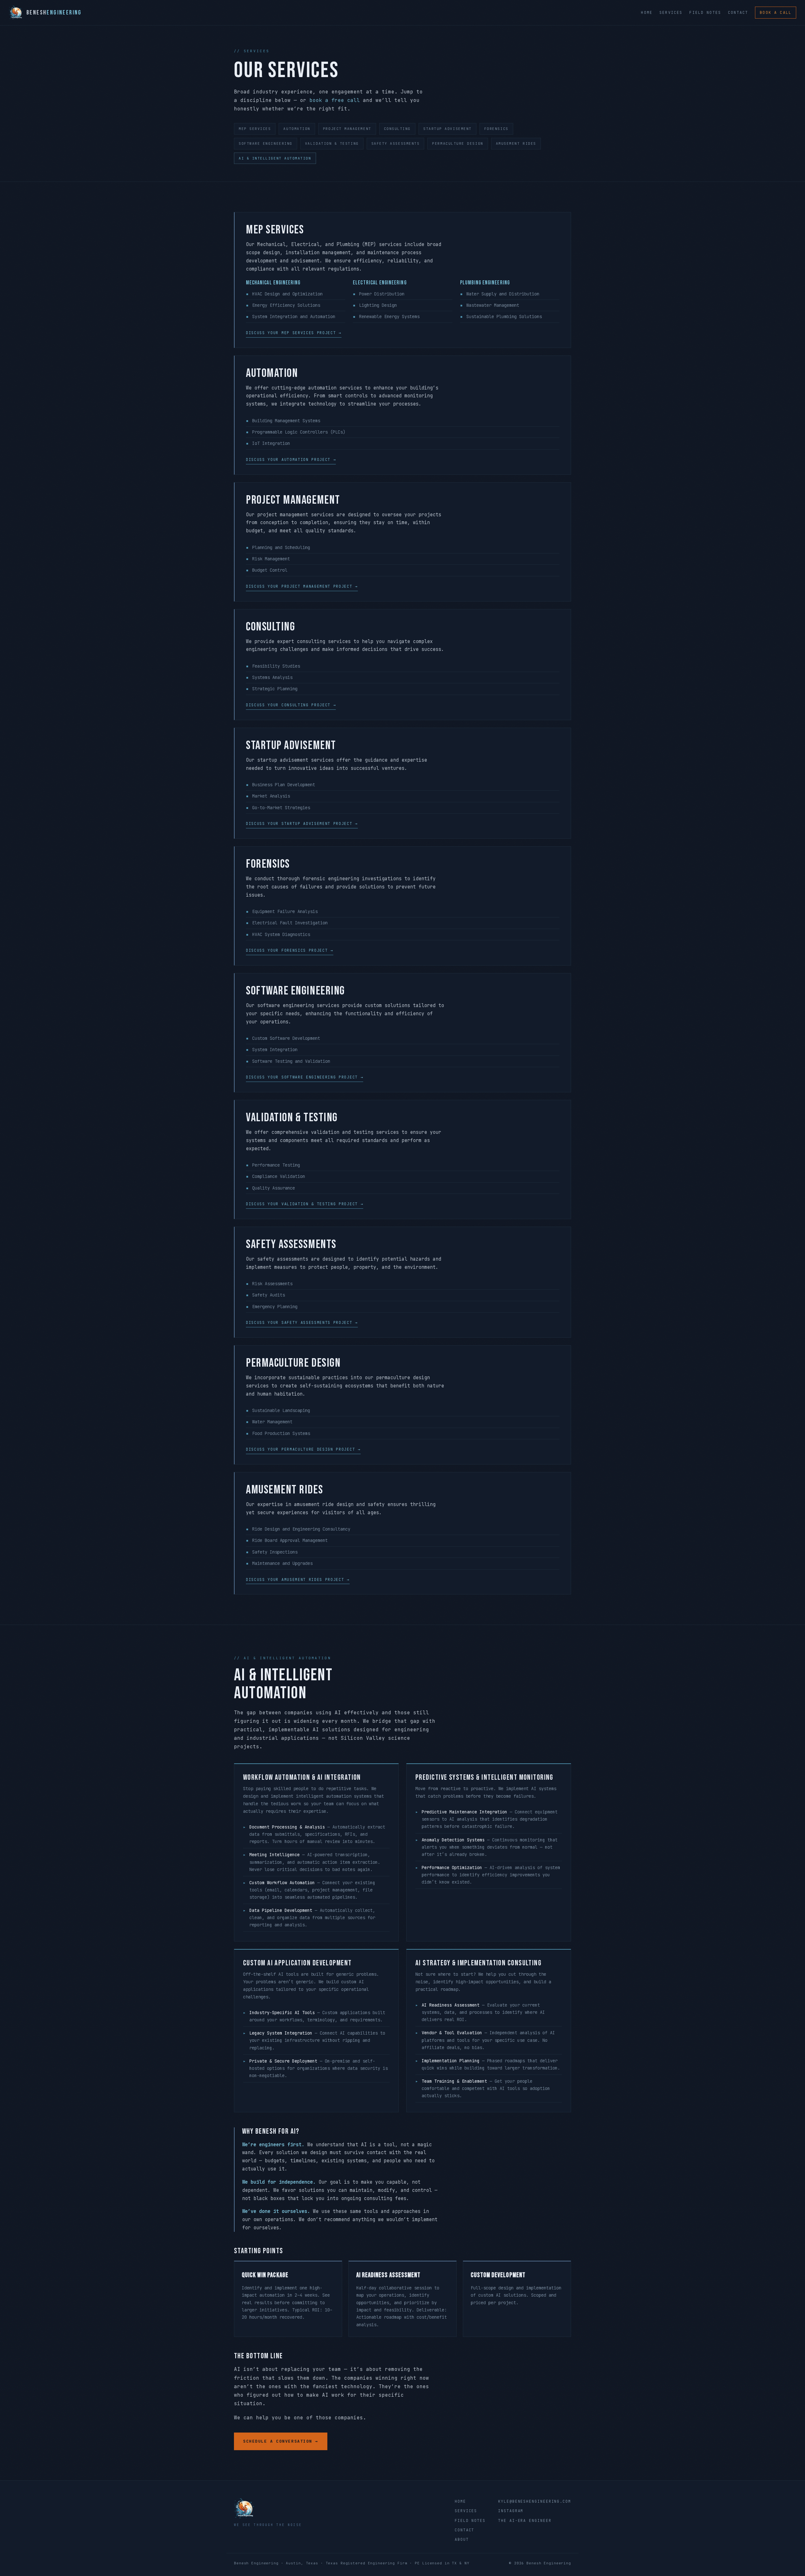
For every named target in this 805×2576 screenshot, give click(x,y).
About (462, 2540)
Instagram (511, 2511)
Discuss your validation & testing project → (305, 1204)
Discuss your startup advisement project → (302, 824)
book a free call (335, 100)
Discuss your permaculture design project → (303, 1449)
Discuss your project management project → (302, 586)
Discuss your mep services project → (294, 333)
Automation (297, 129)
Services (671, 13)
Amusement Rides (516, 143)
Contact (738, 13)
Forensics (496, 129)
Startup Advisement (447, 129)
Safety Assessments (396, 143)
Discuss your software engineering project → (305, 1077)
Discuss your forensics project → (290, 950)
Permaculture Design (458, 143)
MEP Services (255, 129)
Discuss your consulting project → (291, 705)
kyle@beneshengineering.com (535, 2501)
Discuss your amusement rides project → (298, 1580)
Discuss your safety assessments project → (302, 1323)
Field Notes (705, 13)
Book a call (776, 13)
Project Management (347, 129)
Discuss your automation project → (291, 460)
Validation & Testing (332, 143)
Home (647, 13)
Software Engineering (266, 143)
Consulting (397, 129)
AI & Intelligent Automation (275, 158)
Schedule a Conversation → (281, 2441)
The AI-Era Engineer (525, 2521)
